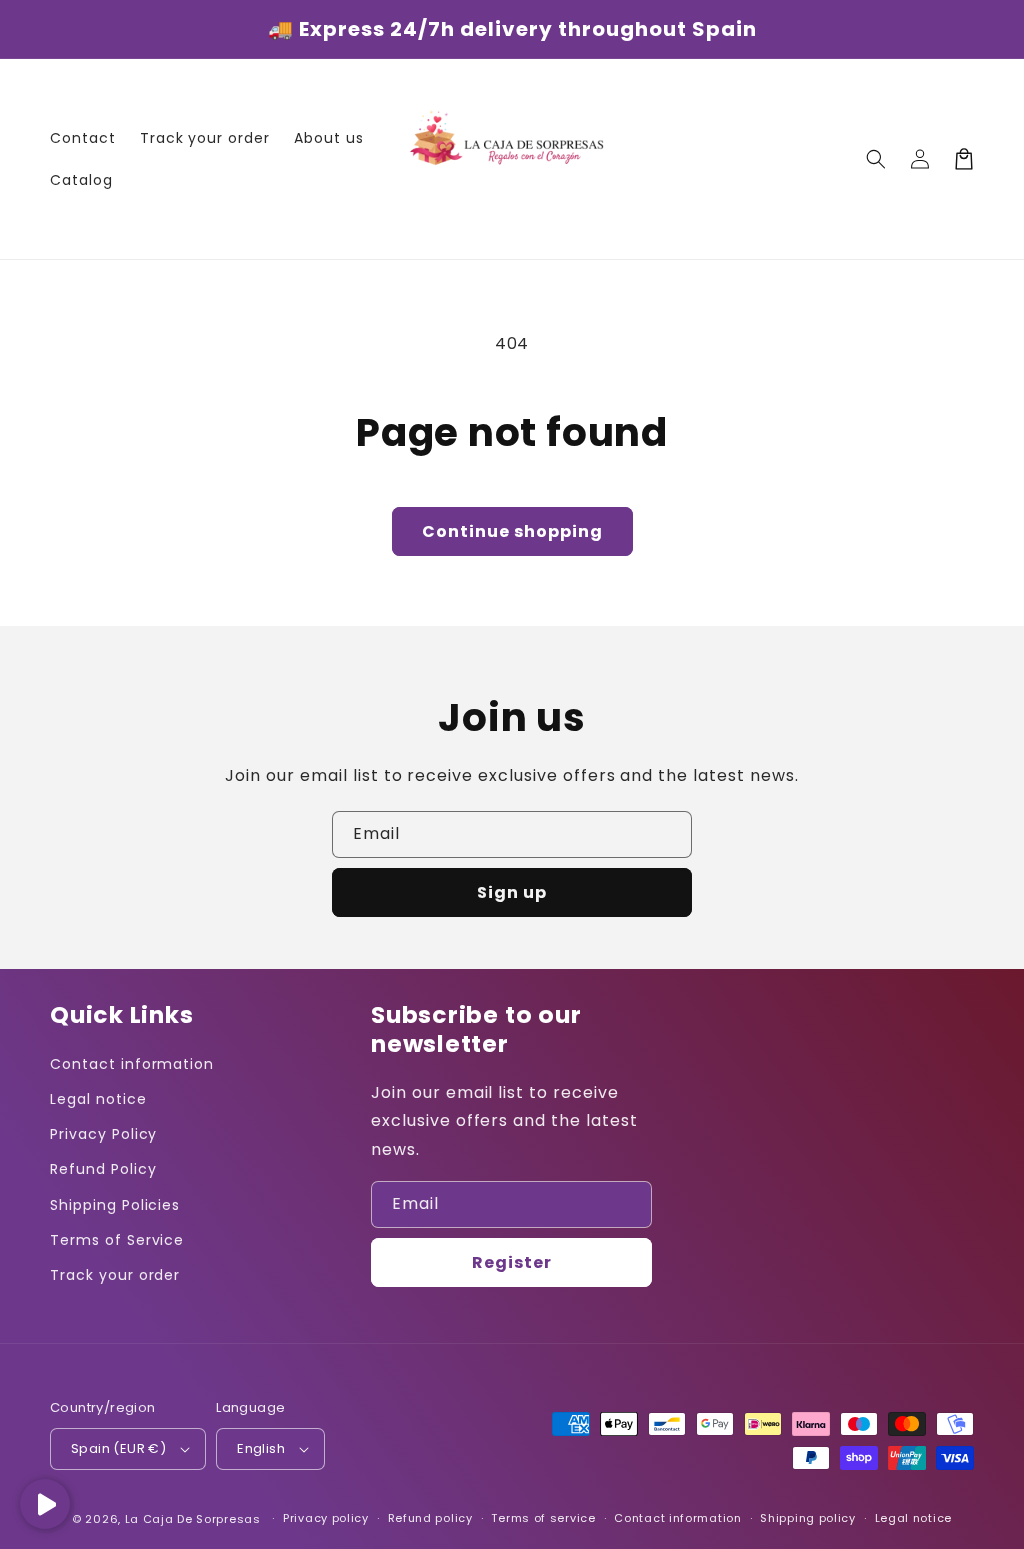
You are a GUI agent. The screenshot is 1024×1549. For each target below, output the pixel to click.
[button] (876, 159)
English (261, 1448)
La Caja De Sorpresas (193, 1519)
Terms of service (543, 1518)
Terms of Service (117, 1240)
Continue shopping (512, 531)
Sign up (512, 892)
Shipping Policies (115, 1205)
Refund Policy (103, 1169)
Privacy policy (326, 1518)
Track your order (115, 1275)
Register (512, 1262)
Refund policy (430, 1518)
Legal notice (98, 1099)
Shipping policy (808, 1518)
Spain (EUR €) (118, 1448)
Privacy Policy (103, 1134)
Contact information (132, 1064)
